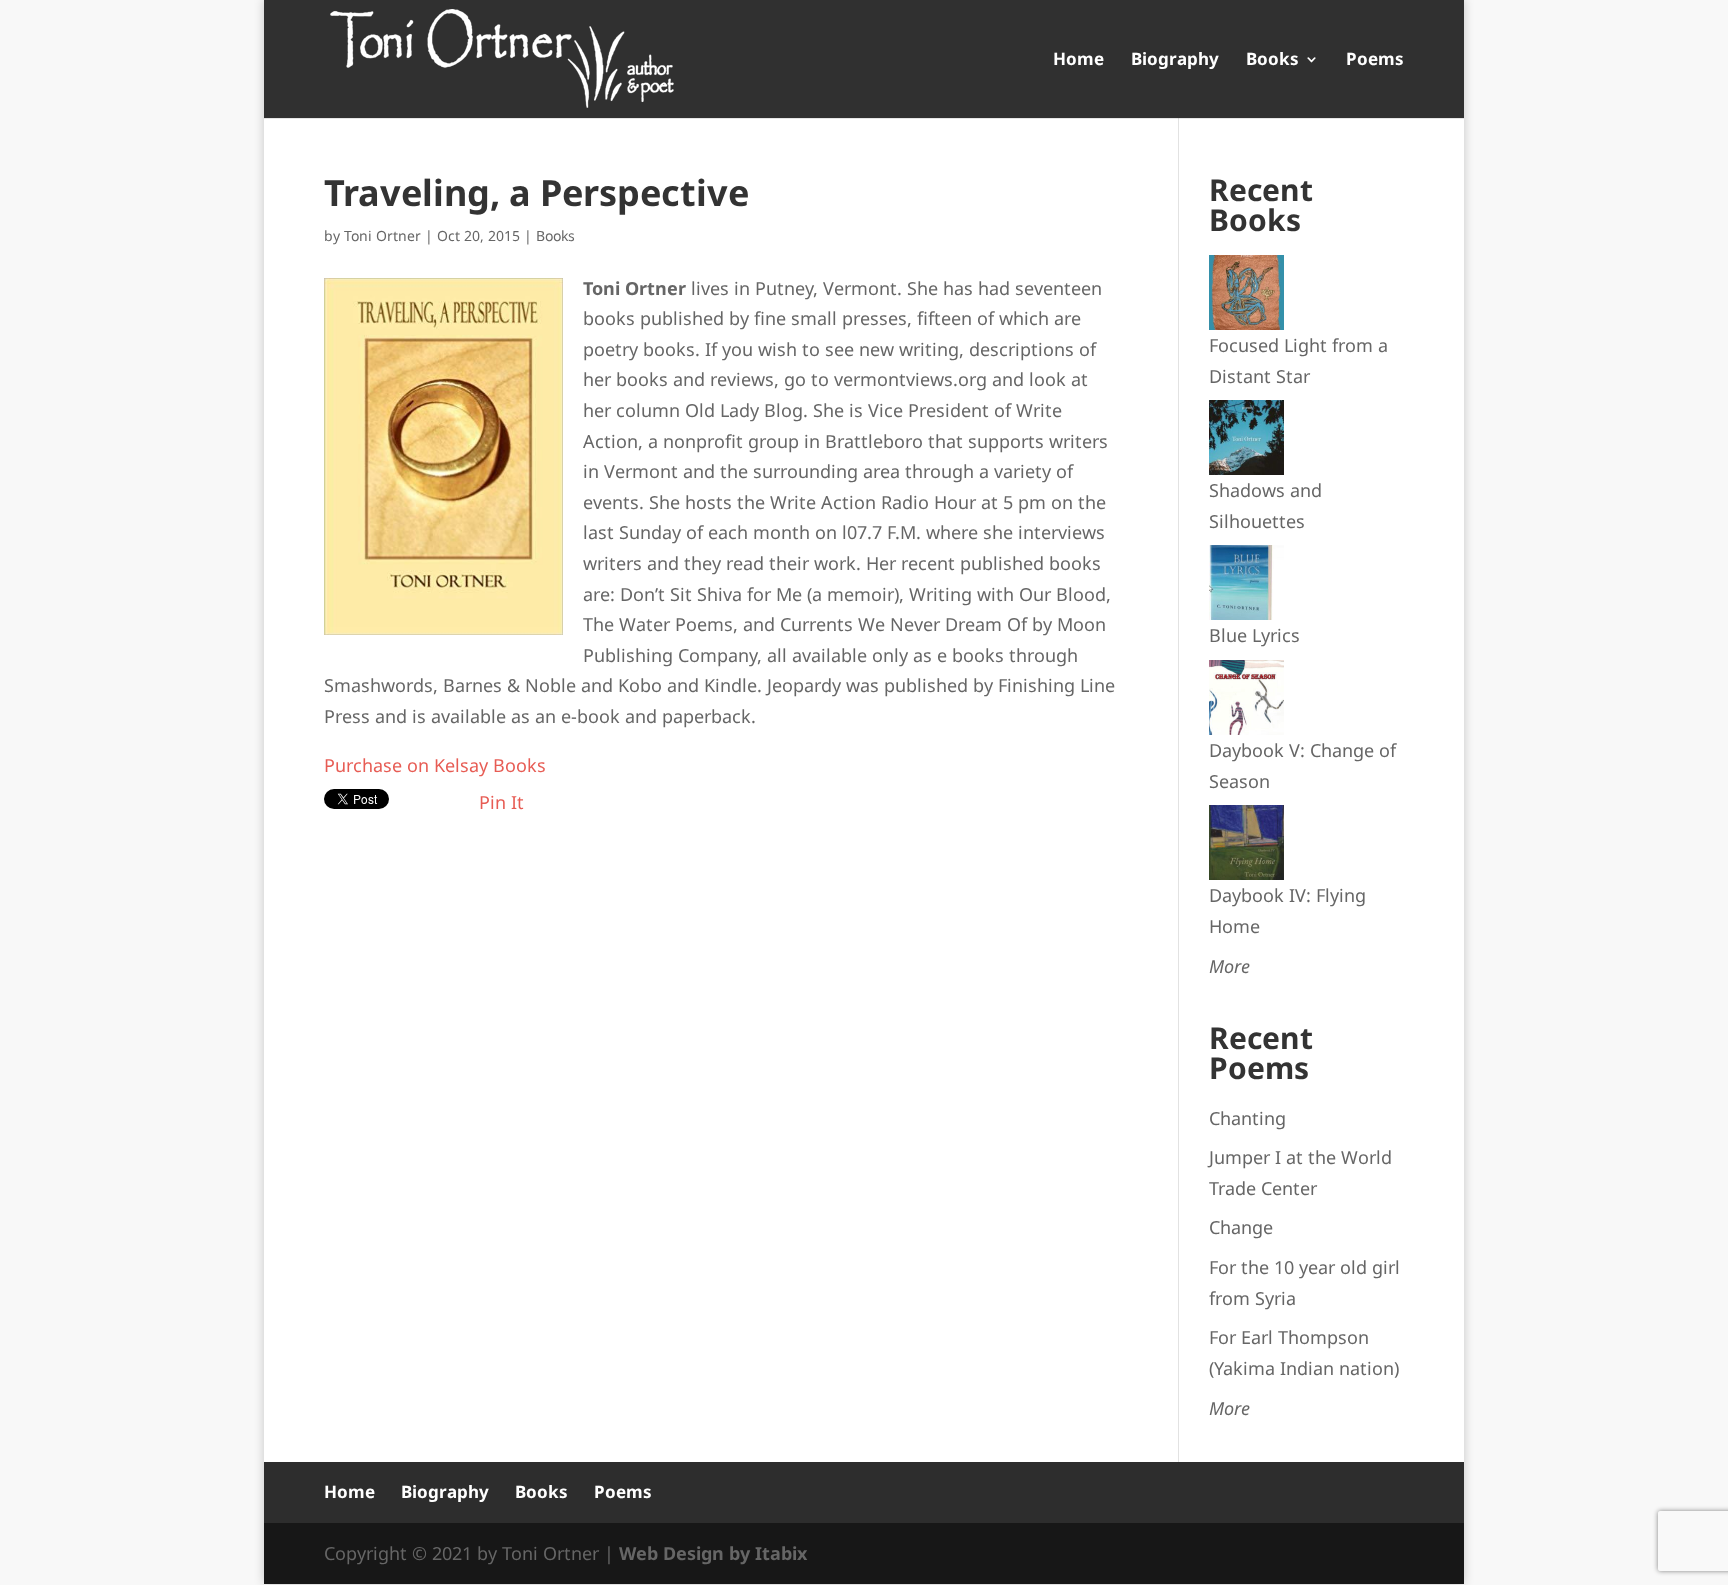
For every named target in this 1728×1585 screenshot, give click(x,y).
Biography (1175, 61)
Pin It (501, 802)
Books (1272, 61)
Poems (1375, 61)
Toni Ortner (382, 235)
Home (1078, 61)
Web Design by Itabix (713, 1553)
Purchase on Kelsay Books (435, 765)
